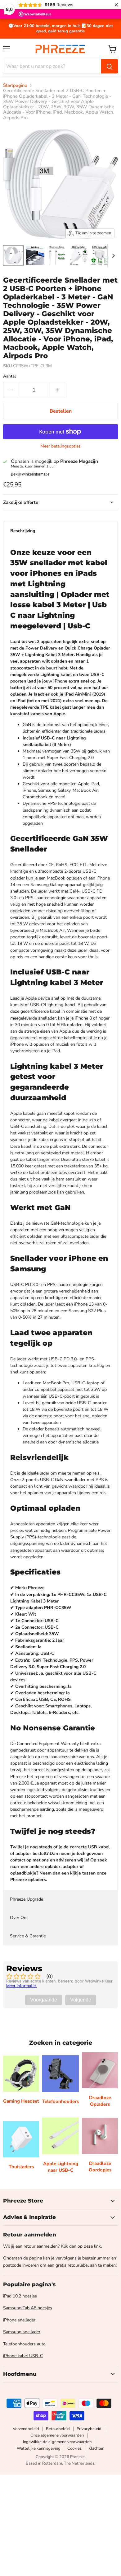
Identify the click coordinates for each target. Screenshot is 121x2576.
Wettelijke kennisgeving (39, 2448)
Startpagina (15, 85)
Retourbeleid (58, 2429)
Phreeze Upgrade (27, 1899)
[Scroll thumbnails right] (112, 256)
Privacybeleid (89, 2429)
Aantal (9, 376)
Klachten (96, 2448)
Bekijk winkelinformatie (30, 474)
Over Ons (19, 1918)
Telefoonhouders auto (24, 2344)
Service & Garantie (28, 1936)
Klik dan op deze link (81, 2246)
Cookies (74, 2448)
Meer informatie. (22, 1986)
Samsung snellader (22, 2332)
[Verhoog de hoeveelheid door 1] (57, 390)
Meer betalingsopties (60, 446)
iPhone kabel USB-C (23, 2356)
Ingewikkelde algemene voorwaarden (57, 2442)
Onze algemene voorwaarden (57, 2435)
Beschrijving (23, 531)
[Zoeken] (110, 66)
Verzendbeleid (26, 2429)
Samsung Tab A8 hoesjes (28, 2308)
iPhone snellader (19, 2320)
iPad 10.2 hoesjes (20, 2296)
